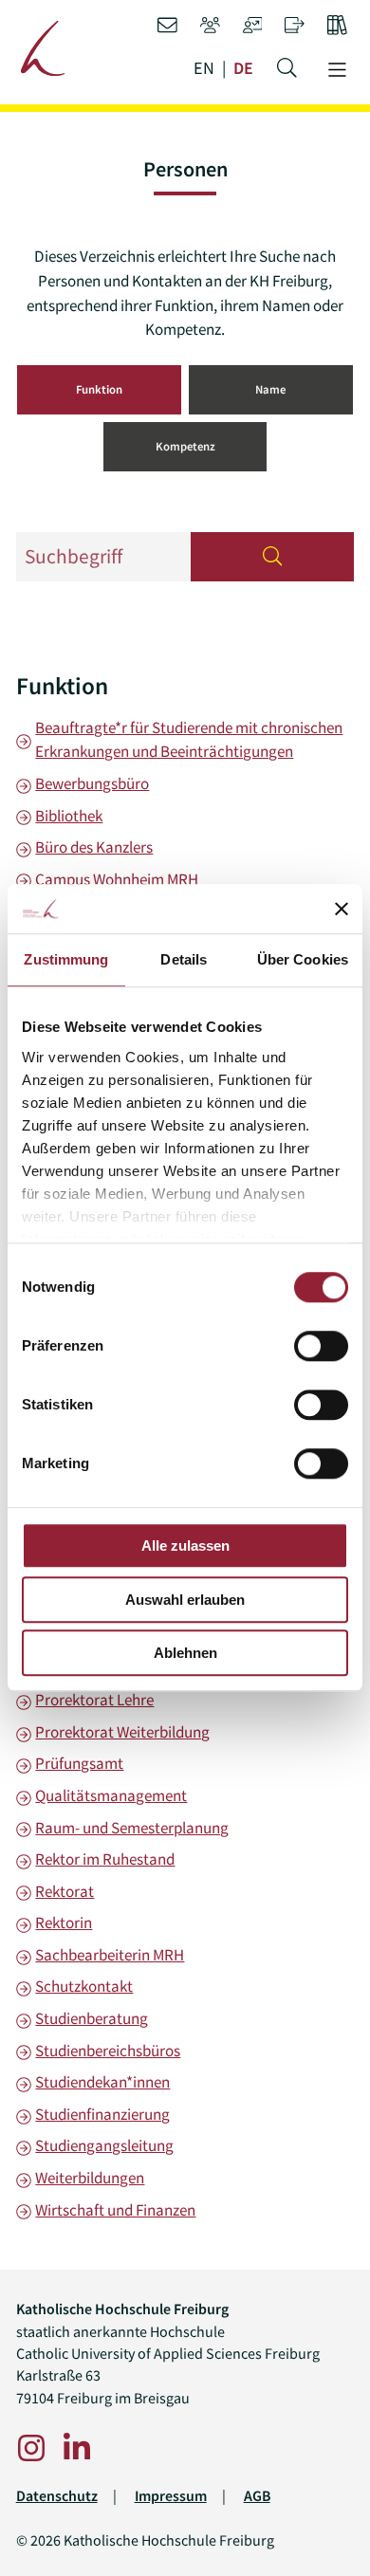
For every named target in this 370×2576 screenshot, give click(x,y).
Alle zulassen (185, 1546)
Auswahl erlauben (185, 1600)
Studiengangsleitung (104, 2145)
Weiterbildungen (90, 2178)
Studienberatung (92, 2018)
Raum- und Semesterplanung (132, 1828)
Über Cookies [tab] (303, 960)
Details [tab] (184, 960)
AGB (257, 2496)
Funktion (99, 389)
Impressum (171, 2496)
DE (243, 69)
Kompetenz (185, 446)
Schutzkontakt (84, 1986)
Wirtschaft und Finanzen (115, 2210)
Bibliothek (69, 816)
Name (270, 389)
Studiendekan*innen (102, 2082)
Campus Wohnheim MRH (117, 879)
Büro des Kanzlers (94, 847)
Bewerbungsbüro (92, 783)
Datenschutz (57, 2496)
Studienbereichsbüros (108, 2051)
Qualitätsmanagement (111, 1795)
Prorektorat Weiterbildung (122, 1732)
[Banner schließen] (342, 909)
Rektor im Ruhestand (105, 1859)
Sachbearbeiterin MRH (110, 1955)
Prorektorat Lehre (94, 1700)
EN (204, 69)
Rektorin (64, 1923)
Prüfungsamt (79, 1763)
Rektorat (65, 1891)
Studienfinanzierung (102, 2114)
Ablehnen (185, 1654)
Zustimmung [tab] (66, 960)
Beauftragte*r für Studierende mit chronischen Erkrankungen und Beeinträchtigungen (189, 740)
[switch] (321, 1347)
